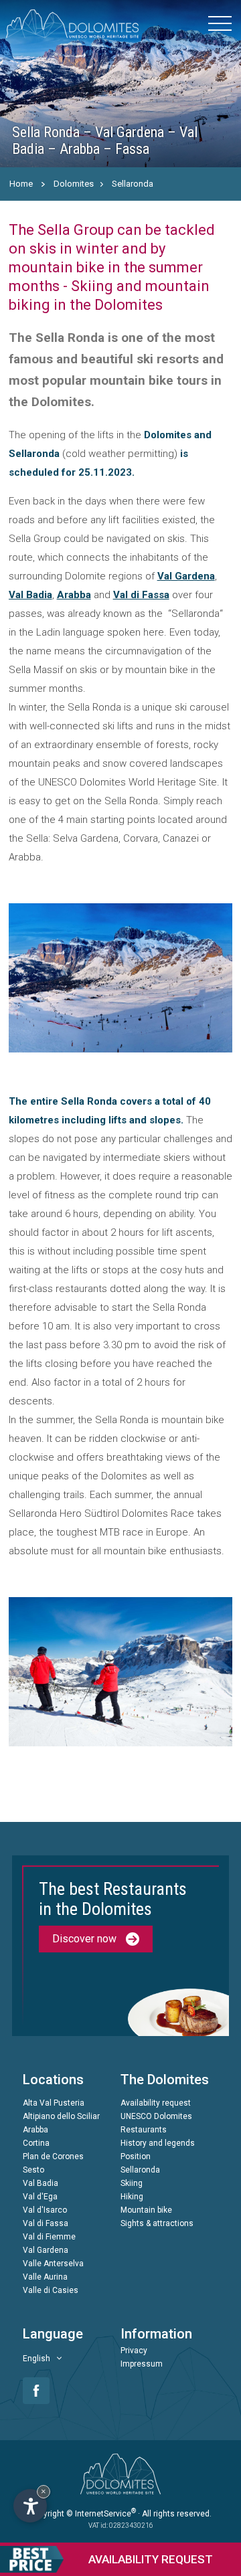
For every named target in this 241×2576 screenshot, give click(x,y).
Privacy (134, 2351)
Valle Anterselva (53, 2264)
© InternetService (101, 2514)
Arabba (74, 595)
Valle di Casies (51, 2290)
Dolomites (74, 184)
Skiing (132, 2183)
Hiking (132, 2197)
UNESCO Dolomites (156, 2116)
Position (136, 2156)
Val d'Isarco (45, 2210)
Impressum (142, 2364)
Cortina (36, 2143)
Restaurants (144, 2130)
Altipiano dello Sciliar (61, 2116)
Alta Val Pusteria (54, 2103)
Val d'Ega (40, 2197)
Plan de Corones (53, 2156)
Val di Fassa (141, 595)
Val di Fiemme (49, 2237)
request (151, 2559)
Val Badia (30, 595)
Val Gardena (186, 576)
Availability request (156, 2103)
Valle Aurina (45, 2277)
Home (21, 184)
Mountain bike (146, 2210)
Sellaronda (133, 184)
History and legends (158, 2143)
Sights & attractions (157, 2223)
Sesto (33, 2170)
